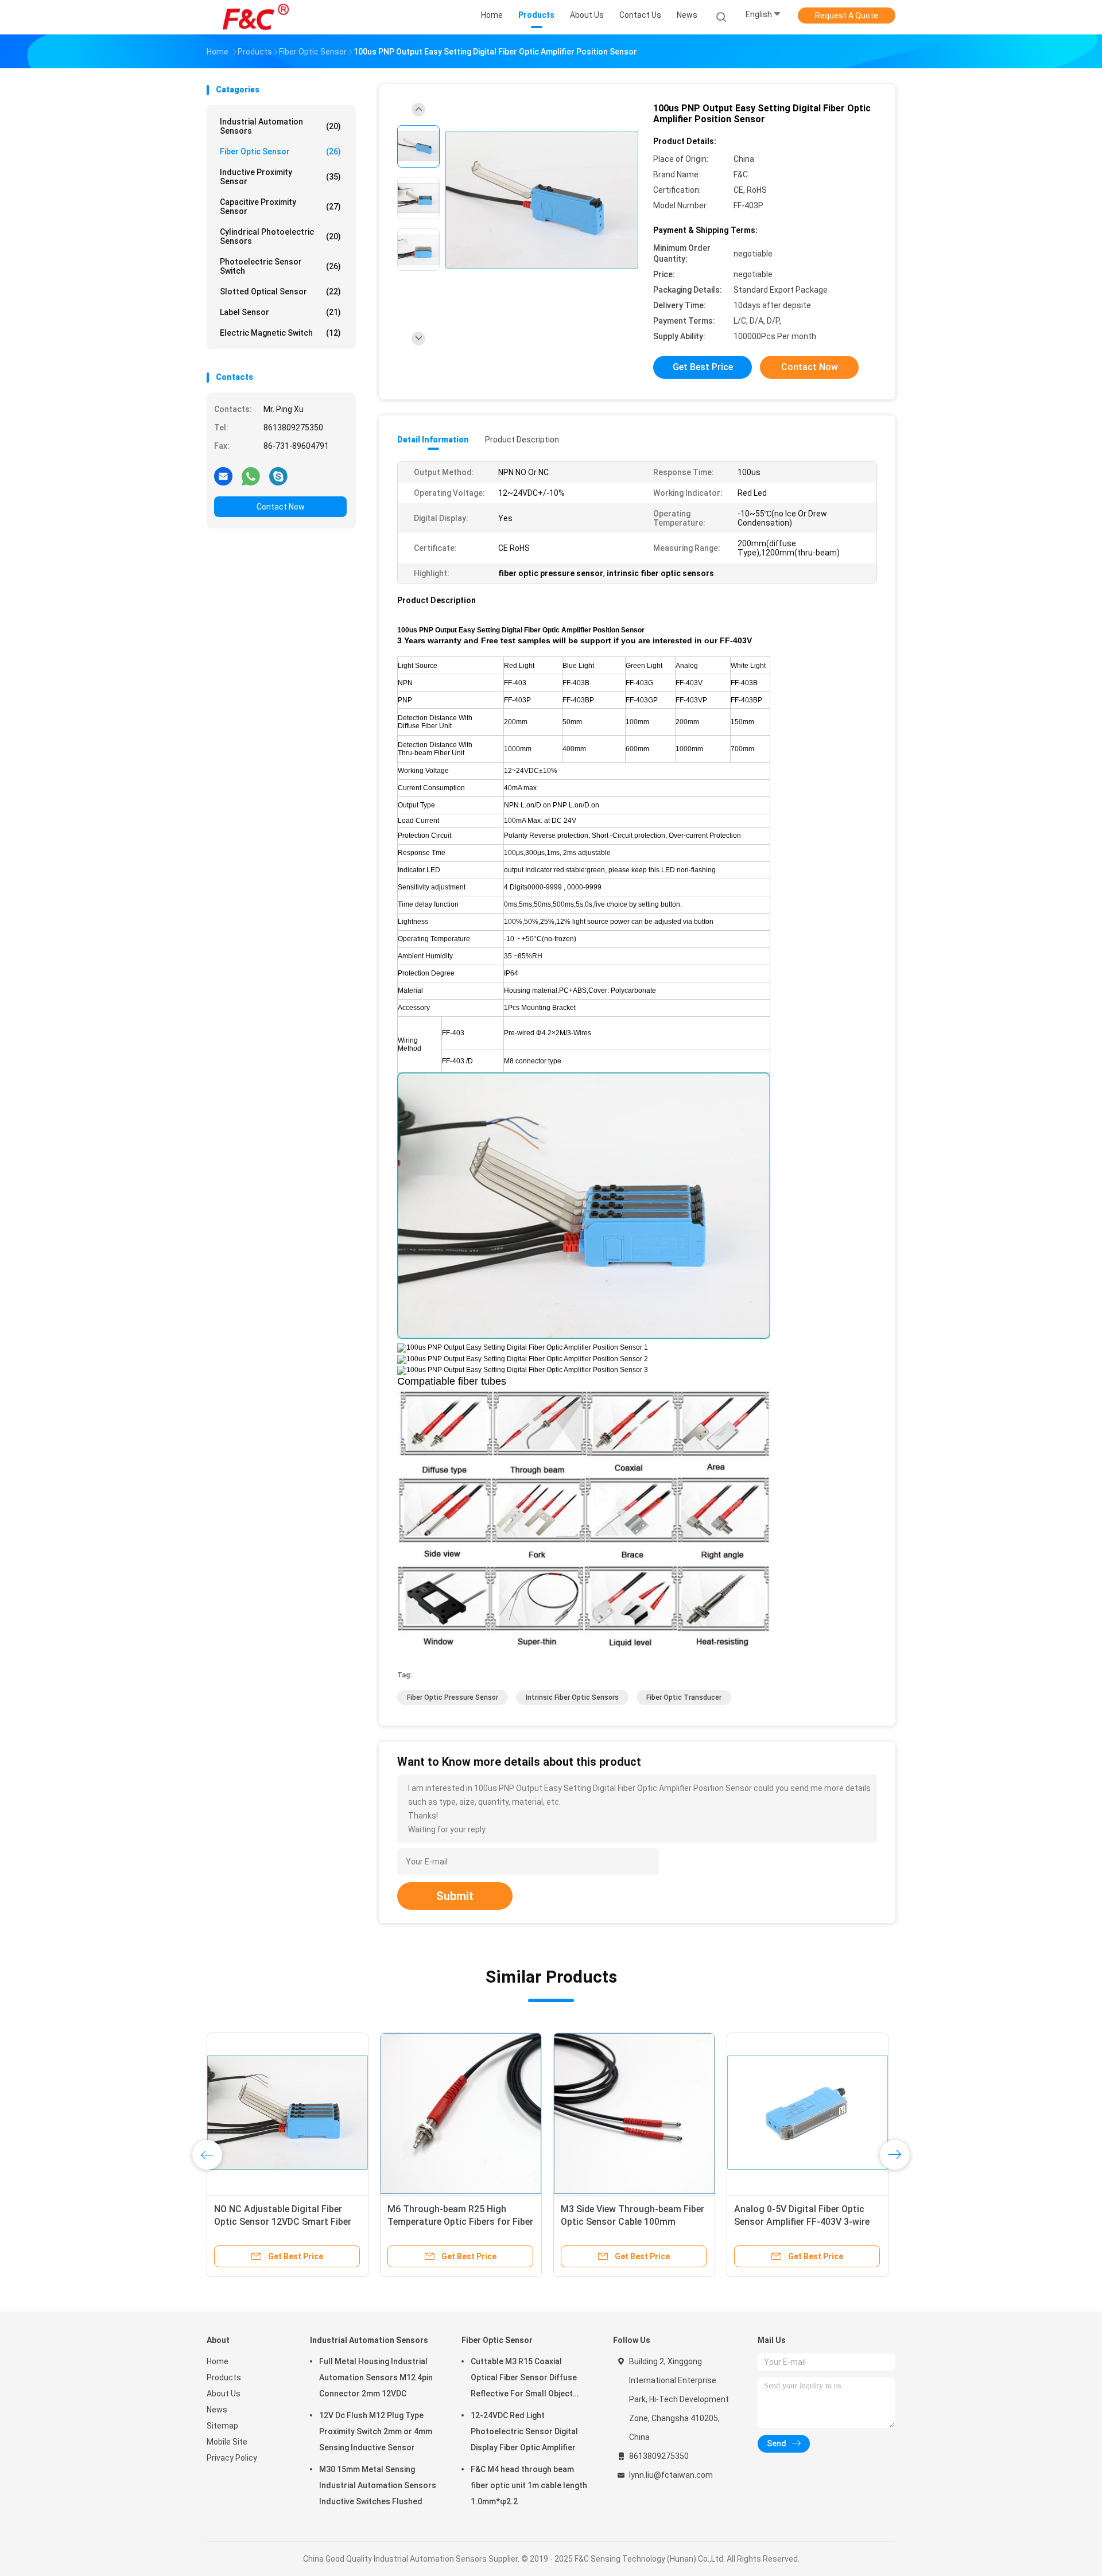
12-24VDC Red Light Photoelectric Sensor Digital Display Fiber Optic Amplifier (524, 2431)
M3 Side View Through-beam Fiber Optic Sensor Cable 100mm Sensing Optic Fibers (633, 2222)
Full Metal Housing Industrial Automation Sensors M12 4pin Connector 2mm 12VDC (376, 2377)
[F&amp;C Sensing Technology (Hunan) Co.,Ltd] (257, 17)
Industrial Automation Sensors (280, 126)
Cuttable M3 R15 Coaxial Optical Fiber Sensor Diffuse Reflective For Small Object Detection (524, 2379)
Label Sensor (280, 312)
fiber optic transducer (684, 1697)
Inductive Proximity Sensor (280, 177)
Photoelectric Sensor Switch (280, 266)
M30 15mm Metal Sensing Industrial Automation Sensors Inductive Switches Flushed (378, 2485)
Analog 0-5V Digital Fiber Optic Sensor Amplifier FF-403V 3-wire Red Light (802, 2222)
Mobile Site (227, 2442)
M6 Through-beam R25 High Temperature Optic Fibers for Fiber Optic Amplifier (460, 2222)
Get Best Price (703, 367)
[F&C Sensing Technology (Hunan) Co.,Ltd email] (223, 476)
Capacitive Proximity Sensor (280, 207)
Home (218, 2361)
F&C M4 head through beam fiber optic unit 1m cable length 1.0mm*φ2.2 (529, 2485)
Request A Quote (847, 15)
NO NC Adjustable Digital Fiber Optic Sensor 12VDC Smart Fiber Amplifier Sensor (283, 2222)
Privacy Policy (232, 2458)
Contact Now (281, 507)
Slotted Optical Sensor (280, 292)
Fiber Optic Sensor (280, 151)
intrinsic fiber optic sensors (572, 1697)
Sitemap (222, 2426)
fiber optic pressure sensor (453, 1697)
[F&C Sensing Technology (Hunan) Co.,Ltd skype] (278, 476)
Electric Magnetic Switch (280, 333)
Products (224, 2377)
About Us (224, 2394)
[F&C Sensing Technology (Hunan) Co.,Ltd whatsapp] (251, 476)
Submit (455, 1896)
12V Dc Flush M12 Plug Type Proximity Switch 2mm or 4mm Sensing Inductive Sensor (376, 2431)
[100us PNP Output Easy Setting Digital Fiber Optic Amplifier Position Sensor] (542, 199)
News (217, 2410)
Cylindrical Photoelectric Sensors (280, 236)
